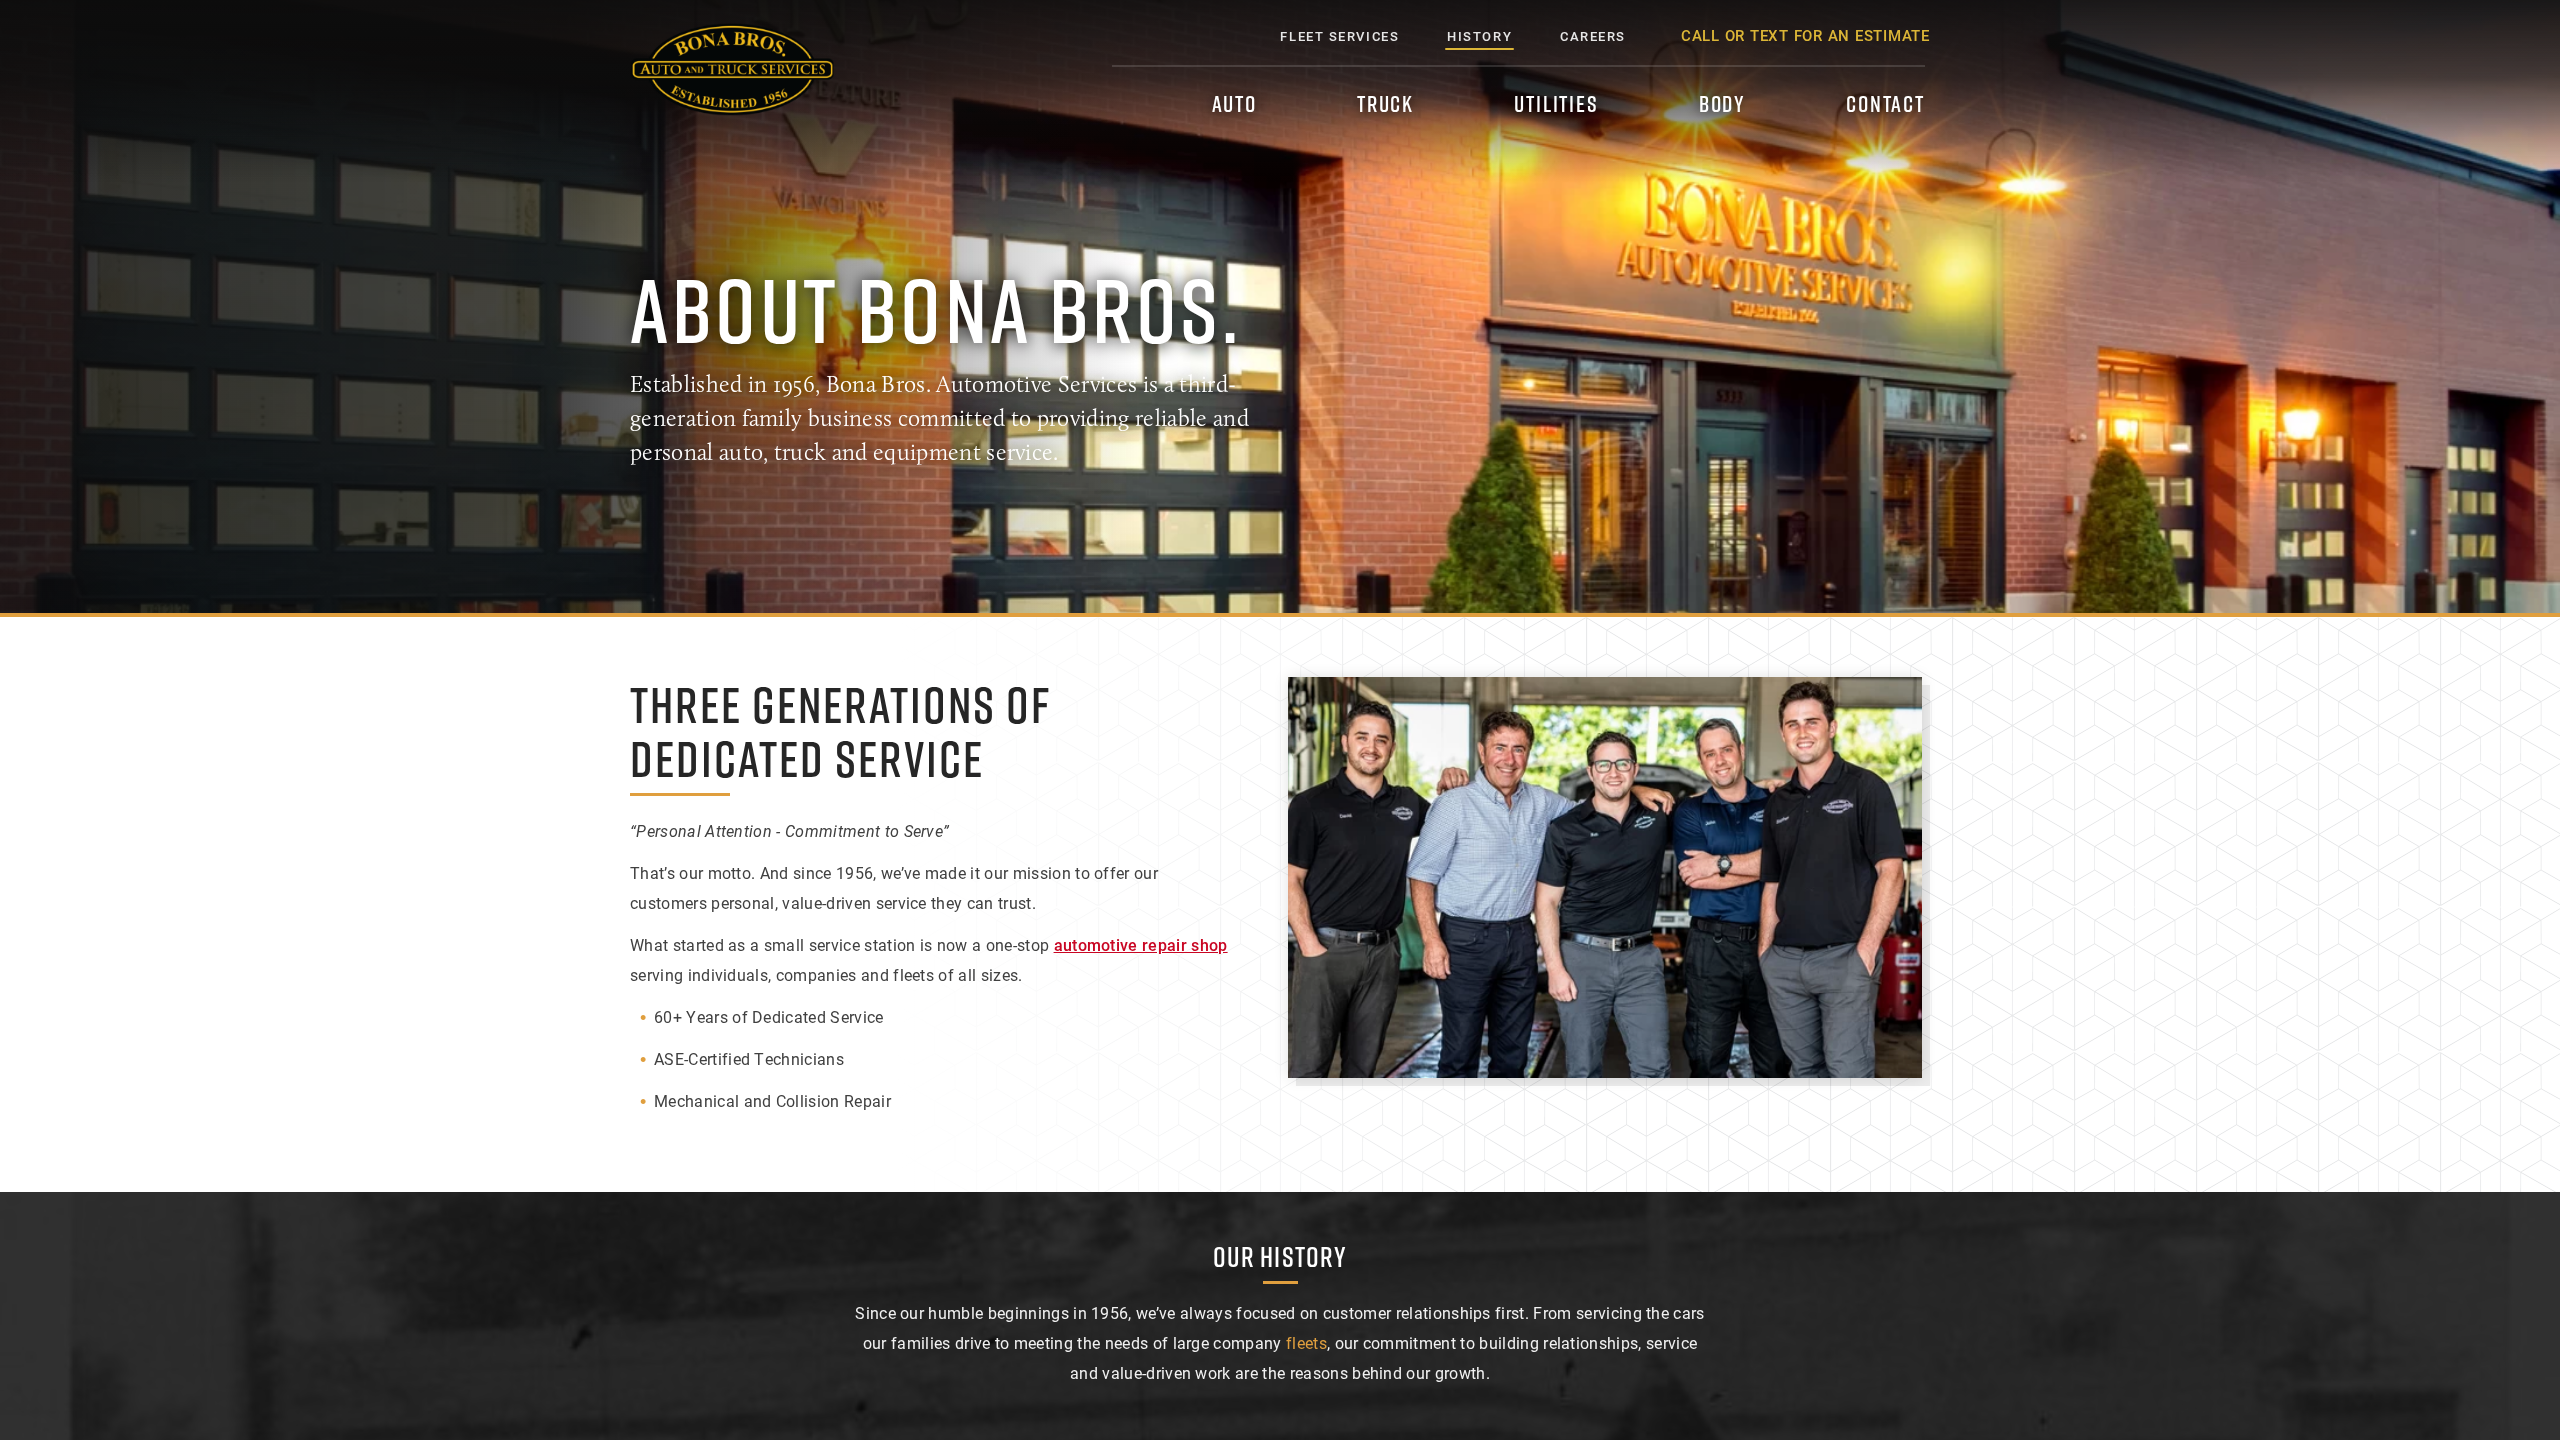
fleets (1306, 1342)
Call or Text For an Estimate (1805, 35)
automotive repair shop (1141, 944)
